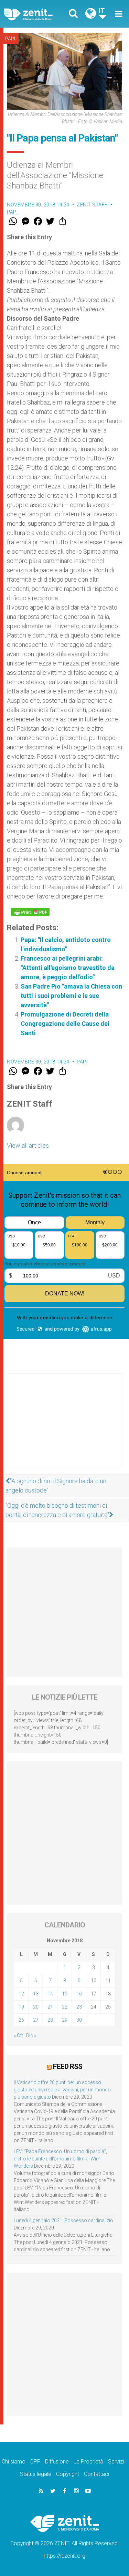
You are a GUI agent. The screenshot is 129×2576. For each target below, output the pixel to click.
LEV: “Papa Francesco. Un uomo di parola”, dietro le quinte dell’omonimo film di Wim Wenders (60, 2159)
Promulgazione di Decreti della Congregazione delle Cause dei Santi (65, 1024)
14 (50, 1994)
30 (79, 2020)
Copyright (68, 2474)
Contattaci (96, 2474)
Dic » (31, 2035)
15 (65, 1994)
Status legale (36, 2474)
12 (21, 1994)
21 (50, 2007)
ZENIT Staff (92, 205)
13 (36, 1994)
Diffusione (57, 2462)
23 (79, 2007)
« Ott (18, 2035)
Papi (10, 39)
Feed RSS (68, 2067)
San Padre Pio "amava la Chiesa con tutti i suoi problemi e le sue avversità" (71, 996)
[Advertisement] (64, 1427)
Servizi (116, 2462)
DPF (35, 2462)
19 (21, 2007)
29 (65, 2020)
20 (36, 2007)
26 (21, 2020)
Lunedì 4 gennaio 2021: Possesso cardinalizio (63, 2220)
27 (36, 2020)
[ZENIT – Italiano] (36, 14)
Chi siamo (14, 2462)
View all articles (28, 1145)
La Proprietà (88, 2462)
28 (50, 2020)
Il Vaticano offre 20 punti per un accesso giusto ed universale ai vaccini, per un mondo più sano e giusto (62, 2090)
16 (79, 1994)
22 (65, 2007)
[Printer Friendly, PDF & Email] (30, 912)
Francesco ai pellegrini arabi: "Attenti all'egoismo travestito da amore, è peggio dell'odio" (68, 968)
